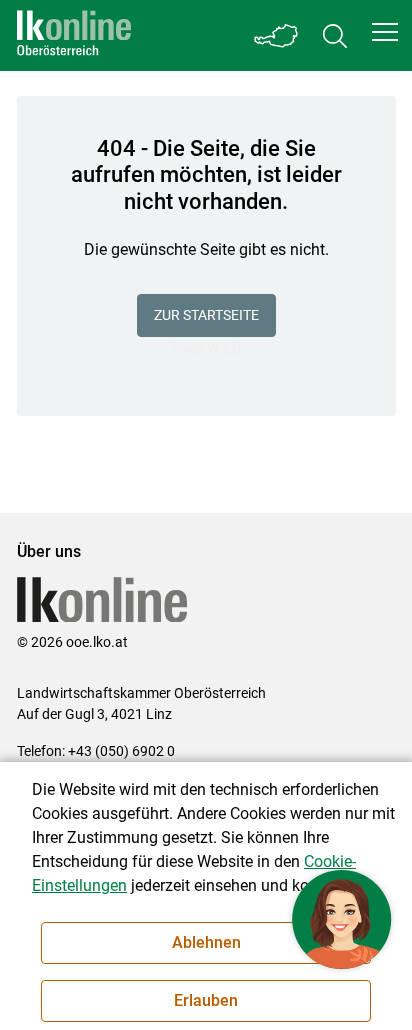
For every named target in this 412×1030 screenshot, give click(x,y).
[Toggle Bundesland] (277, 35)
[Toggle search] (335, 35)
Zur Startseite (206, 315)
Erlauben (206, 1000)
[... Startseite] (74, 35)
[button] (385, 32)
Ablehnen (206, 942)
